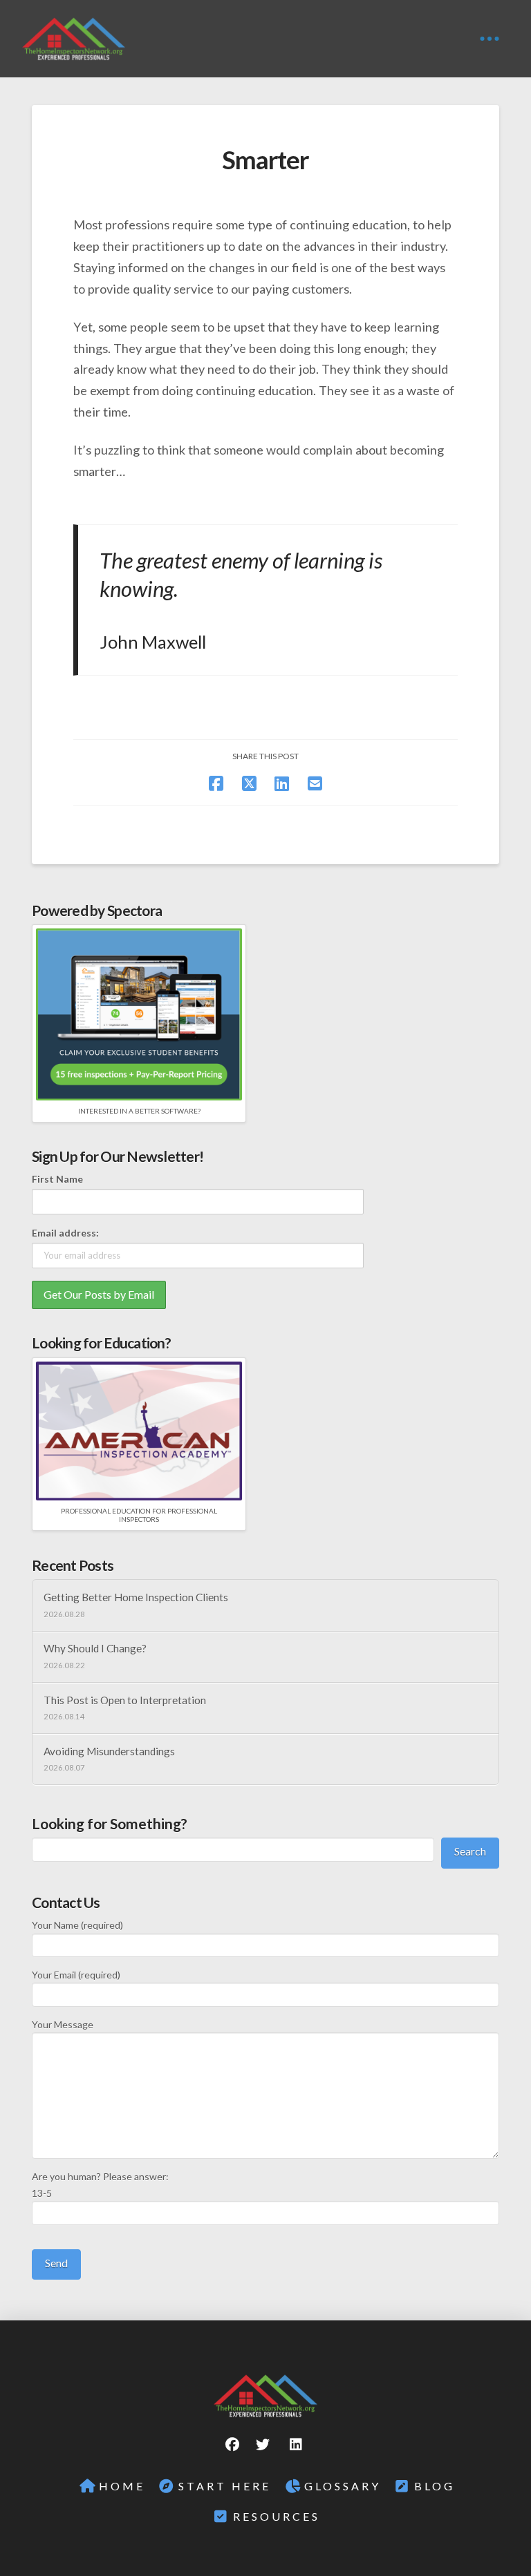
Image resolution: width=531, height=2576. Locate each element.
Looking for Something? (110, 1823)
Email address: (65, 1233)
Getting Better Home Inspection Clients (136, 1597)
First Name (57, 1179)
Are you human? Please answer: (100, 2185)
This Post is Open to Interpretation (125, 1700)
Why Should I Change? (95, 1648)
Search (470, 1851)
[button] (490, 39)
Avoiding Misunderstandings (109, 1751)
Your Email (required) (76, 1975)
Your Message (63, 2024)
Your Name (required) (77, 1925)
